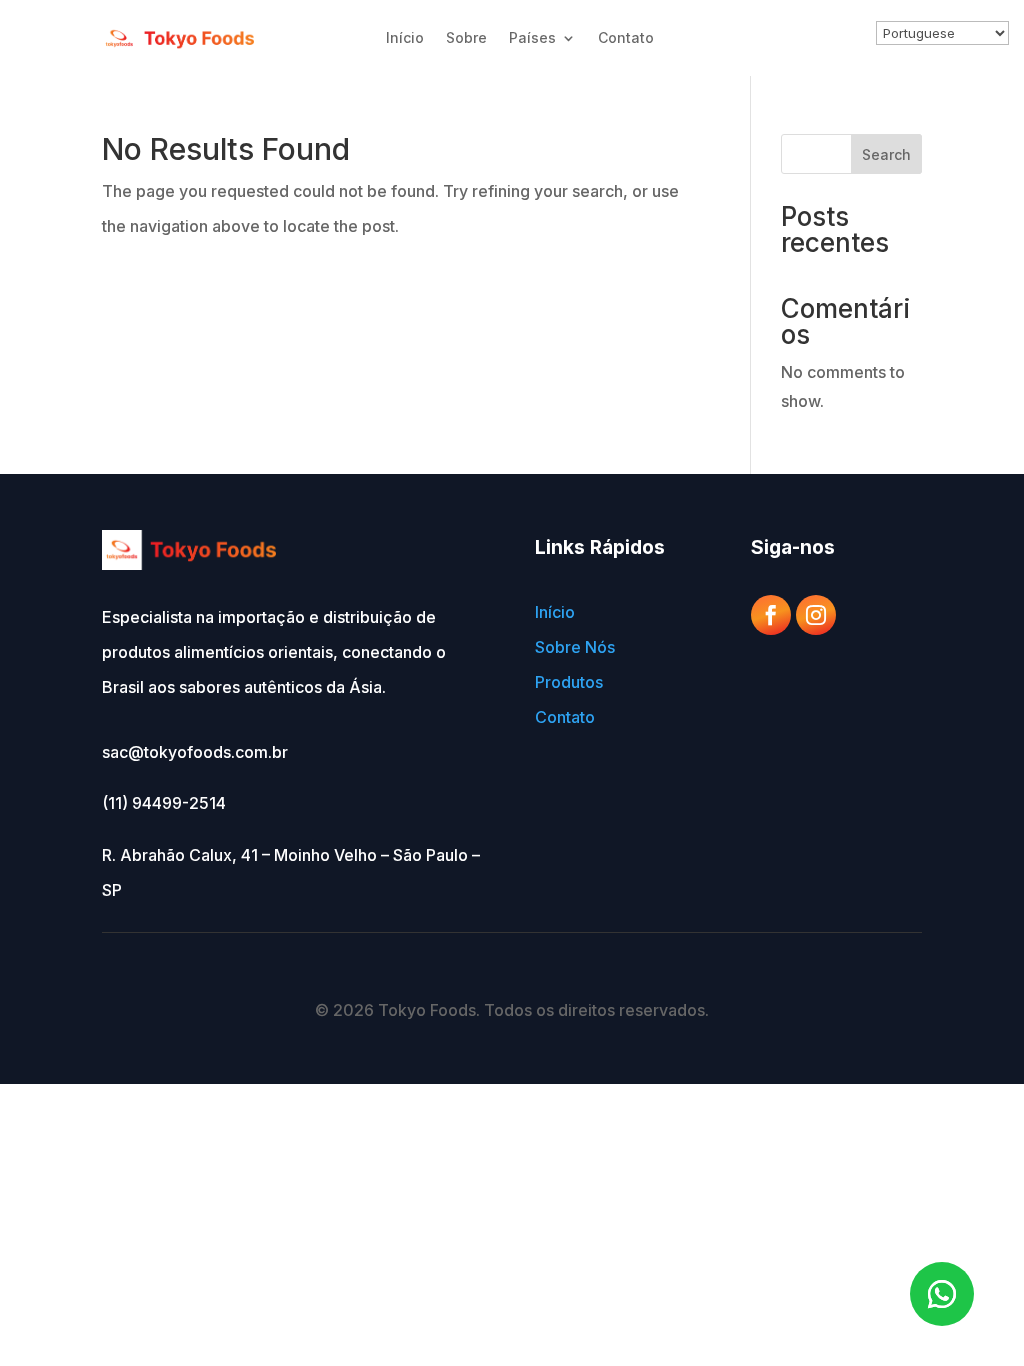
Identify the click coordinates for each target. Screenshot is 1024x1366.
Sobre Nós (575, 647)
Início (405, 37)
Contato (626, 37)
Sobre (466, 37)
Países (532, 37)
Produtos (569, 682)
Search (886, 154)
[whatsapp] (942, 1294)
